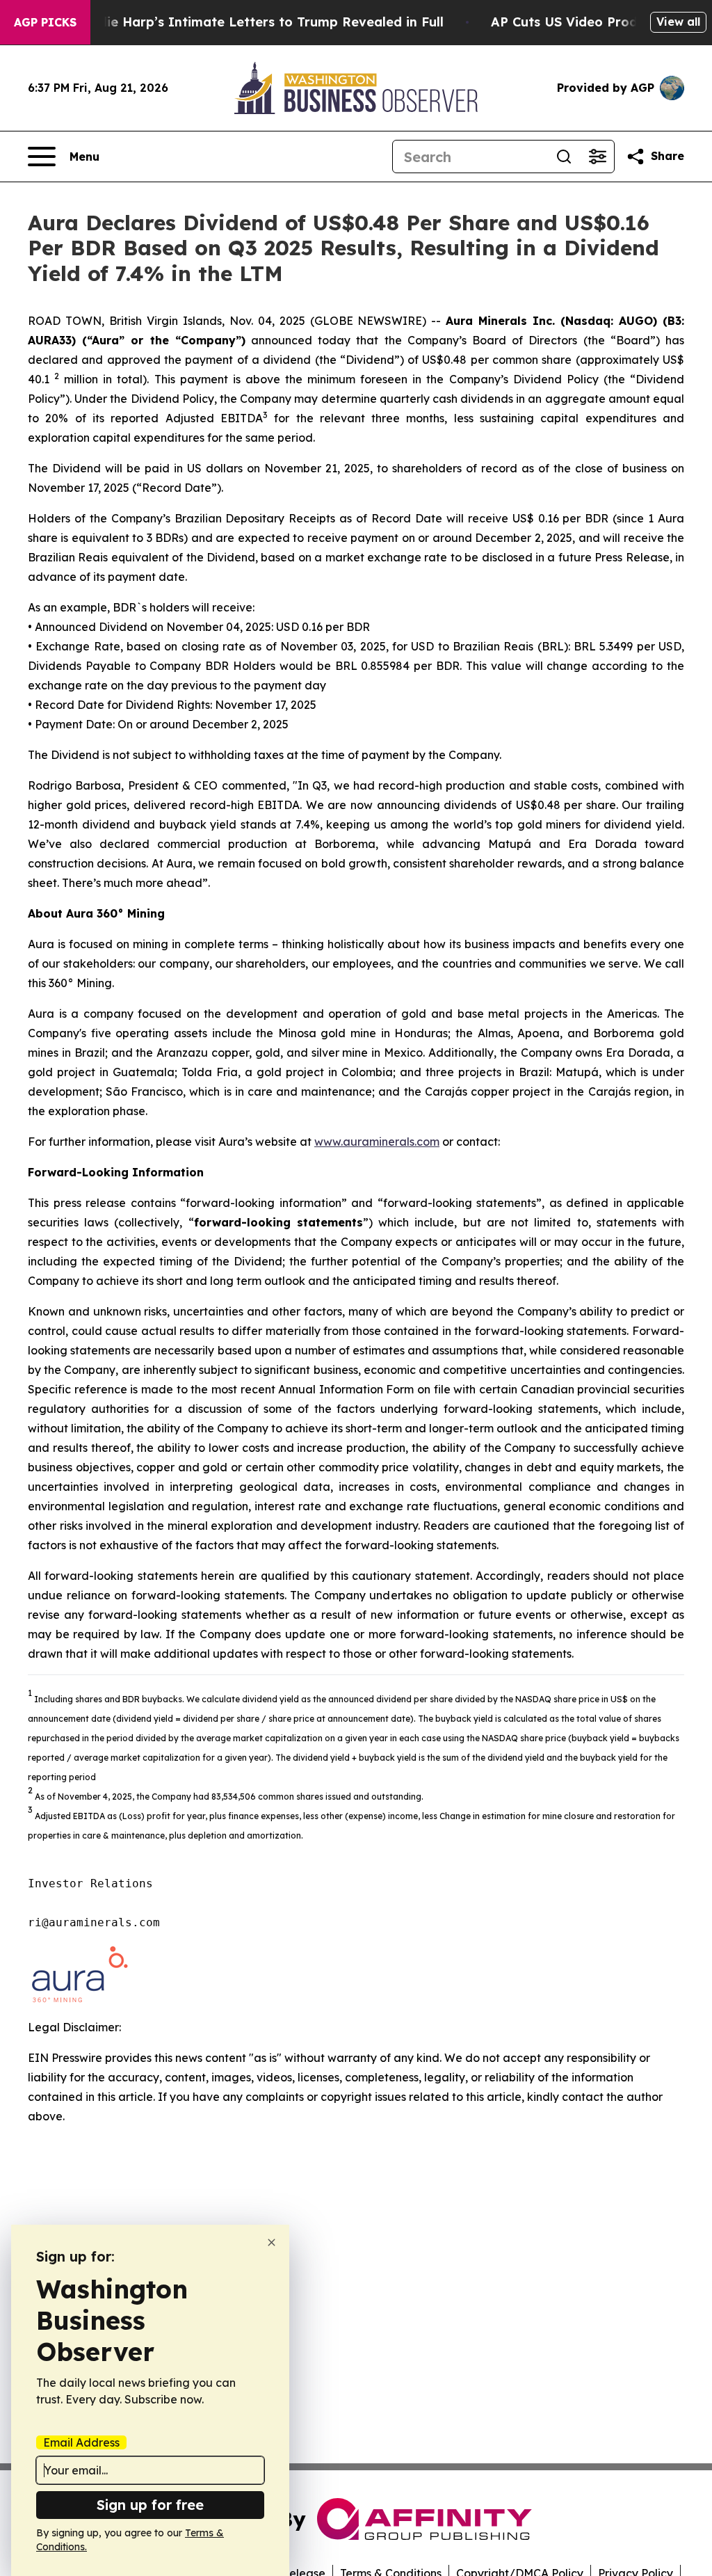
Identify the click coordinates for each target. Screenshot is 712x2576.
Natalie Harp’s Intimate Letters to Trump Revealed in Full (257, 22)
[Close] (272, 2242)
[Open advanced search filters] (597, 157)
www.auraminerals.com (377, 1142)
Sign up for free (150, 2505)
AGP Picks (45, 22)
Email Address (81, 2442)
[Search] (564, 157)
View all (678, 22)
